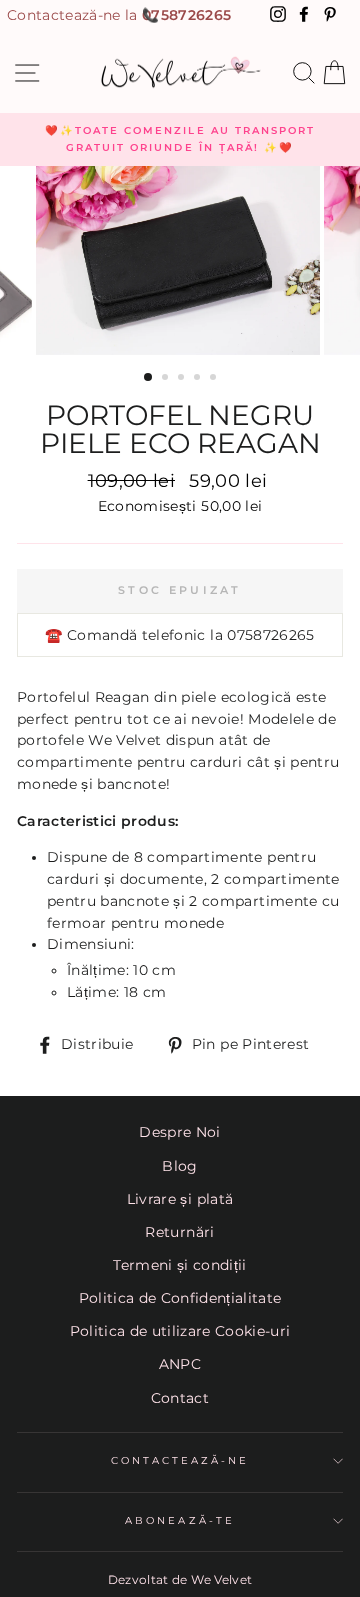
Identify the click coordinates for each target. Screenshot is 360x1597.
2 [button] (167, 379)
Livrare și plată (180, 1199)
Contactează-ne (180, 1460)
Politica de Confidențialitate (180, 1298)
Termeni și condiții (179, 1265)
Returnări (179, 1232)
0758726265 (186, 15)
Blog (179, 1166)
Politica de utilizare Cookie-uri (180, 1331)
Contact (180, 1398)
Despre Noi (179, 1132)
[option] (180, 139)
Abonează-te (180, 1520)
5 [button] (215, 379)
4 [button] (199, 379)
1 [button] (149, 378)
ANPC (180, 1364)
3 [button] (183, 379)
